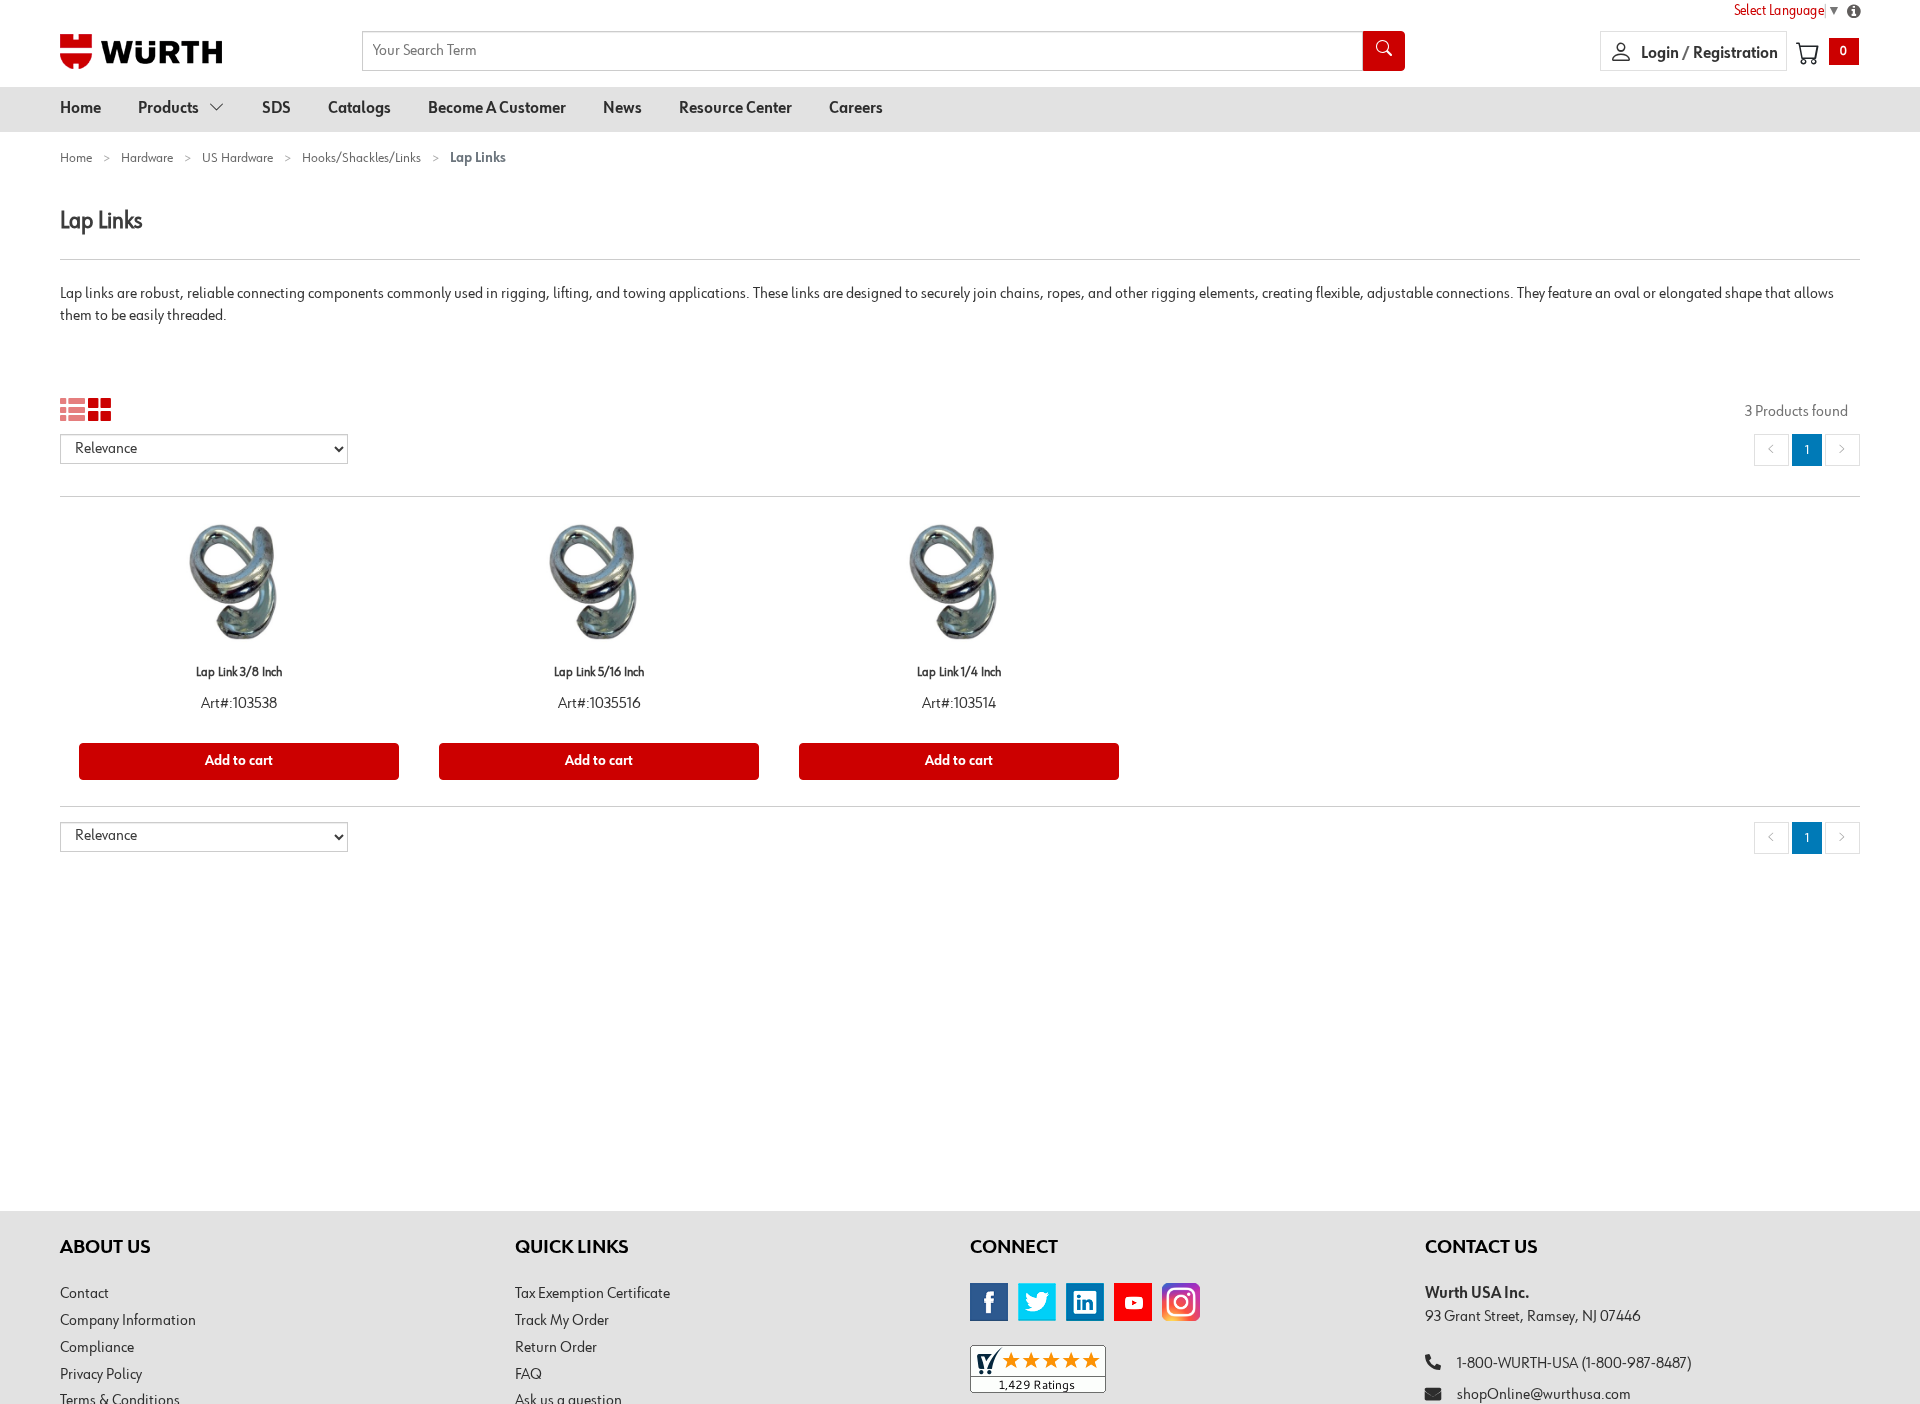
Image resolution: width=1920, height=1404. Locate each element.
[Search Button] (1384, 51)
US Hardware (237, 158)
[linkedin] (1085, 1302)
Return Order (556, 1348)
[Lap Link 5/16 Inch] (599, 589)
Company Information (128, 1321)
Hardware (147, 158)
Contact (84, 1294)
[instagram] (1181, 1302)
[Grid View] (100, 410)
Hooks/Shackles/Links (361, 158)
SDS (276, 109)
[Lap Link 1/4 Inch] (959, 589)
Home (80, 109)
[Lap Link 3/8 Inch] (239, 589)
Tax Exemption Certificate (592, 1294)
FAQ (528, 1375)
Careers (856, 109)
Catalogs (359, 109)
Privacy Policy (101, 1375)
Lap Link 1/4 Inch (959, 672)
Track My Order (562, 1321)
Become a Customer (497, 109)
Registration (1735, 54)
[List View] (72, 410)
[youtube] (1133, 1302)
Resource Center (735, 109)
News (622, 109)
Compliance (97, 1348)
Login (1661, 54)
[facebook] (989, 1302)
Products (168, 109)
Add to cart (239, 761)
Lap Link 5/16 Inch (599, 672)
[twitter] (1037, 1302)
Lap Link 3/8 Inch (239, 672)
